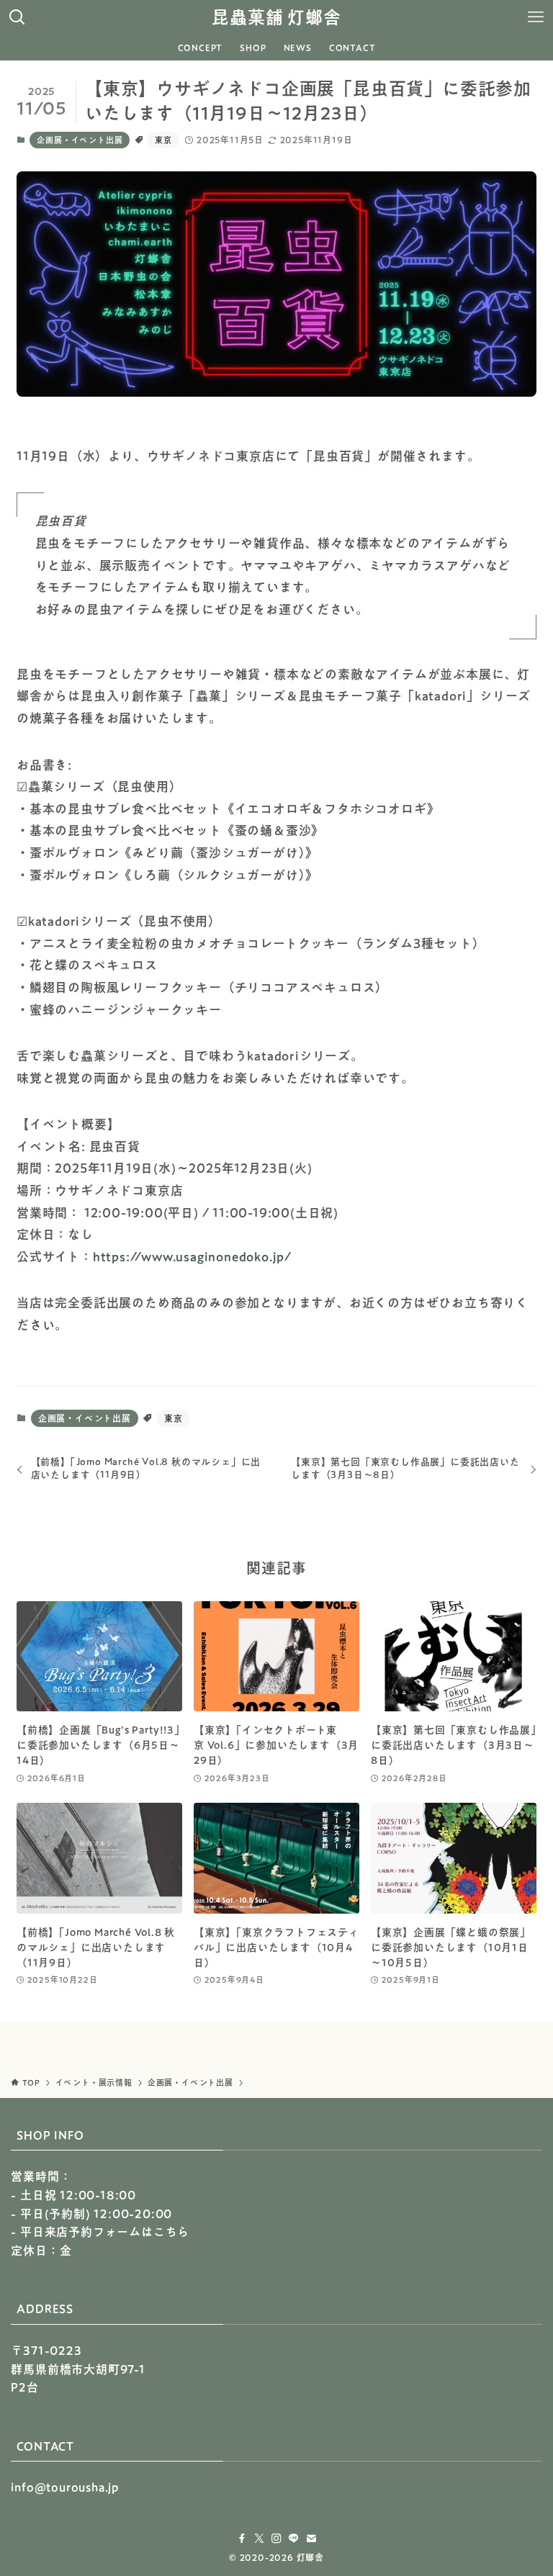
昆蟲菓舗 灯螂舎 (276, 17)
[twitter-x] (259, 2539)
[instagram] (276, 2539)
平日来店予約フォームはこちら (105, 2232)
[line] (294, 2539)
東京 (163, 140)
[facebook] (242, 2539)
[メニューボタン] (536, 17)
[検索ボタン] (17, 17)
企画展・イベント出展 (80, 140)
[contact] (311, 2539)
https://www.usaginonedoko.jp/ (192, 1257)
